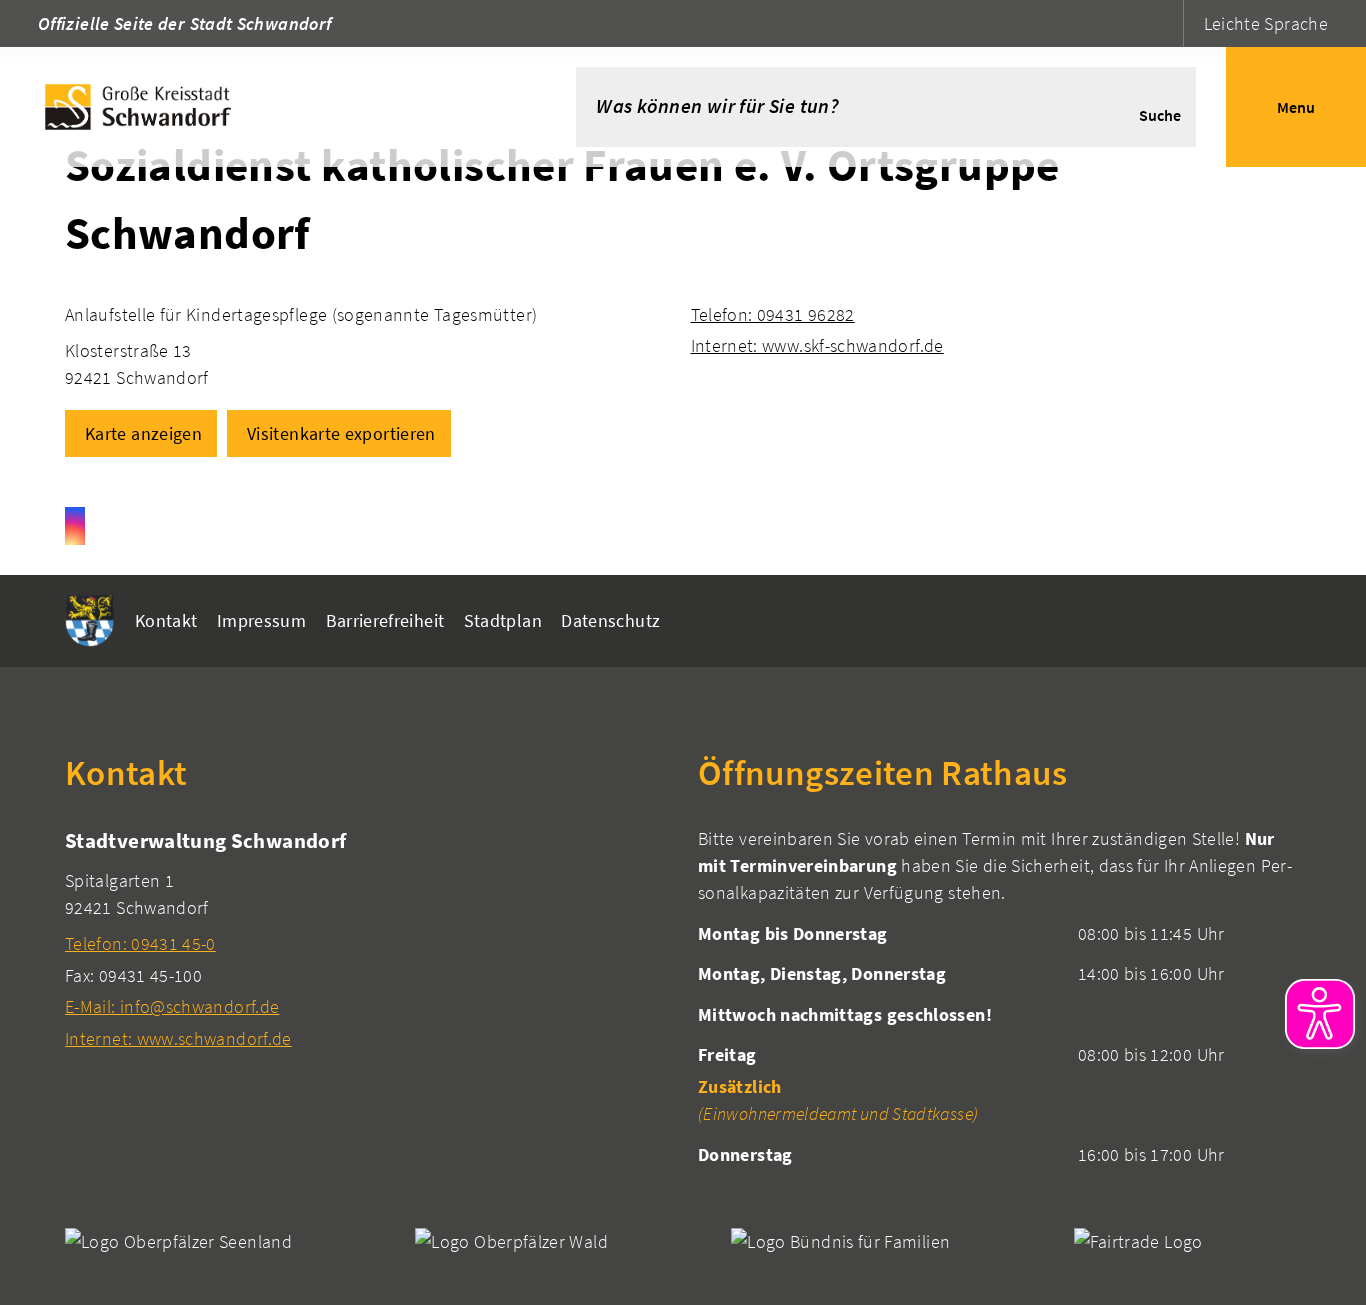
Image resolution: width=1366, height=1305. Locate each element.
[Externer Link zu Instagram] (75, 526)
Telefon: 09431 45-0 (140, 943)
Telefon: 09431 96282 (773, 314)
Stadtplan (503, 620)
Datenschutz (610, 620)
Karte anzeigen (143, 433)
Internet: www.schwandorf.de (178, 1038)
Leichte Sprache (1266, 23)
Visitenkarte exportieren (341, 433)
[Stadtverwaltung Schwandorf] (366, 938)
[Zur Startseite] (258, 107)
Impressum (261, 620)
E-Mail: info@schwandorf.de (172, 1006)
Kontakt (166, 620)
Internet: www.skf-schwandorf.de (817, 345)
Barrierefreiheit (385, 620)
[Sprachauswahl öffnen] (1165, 23)
